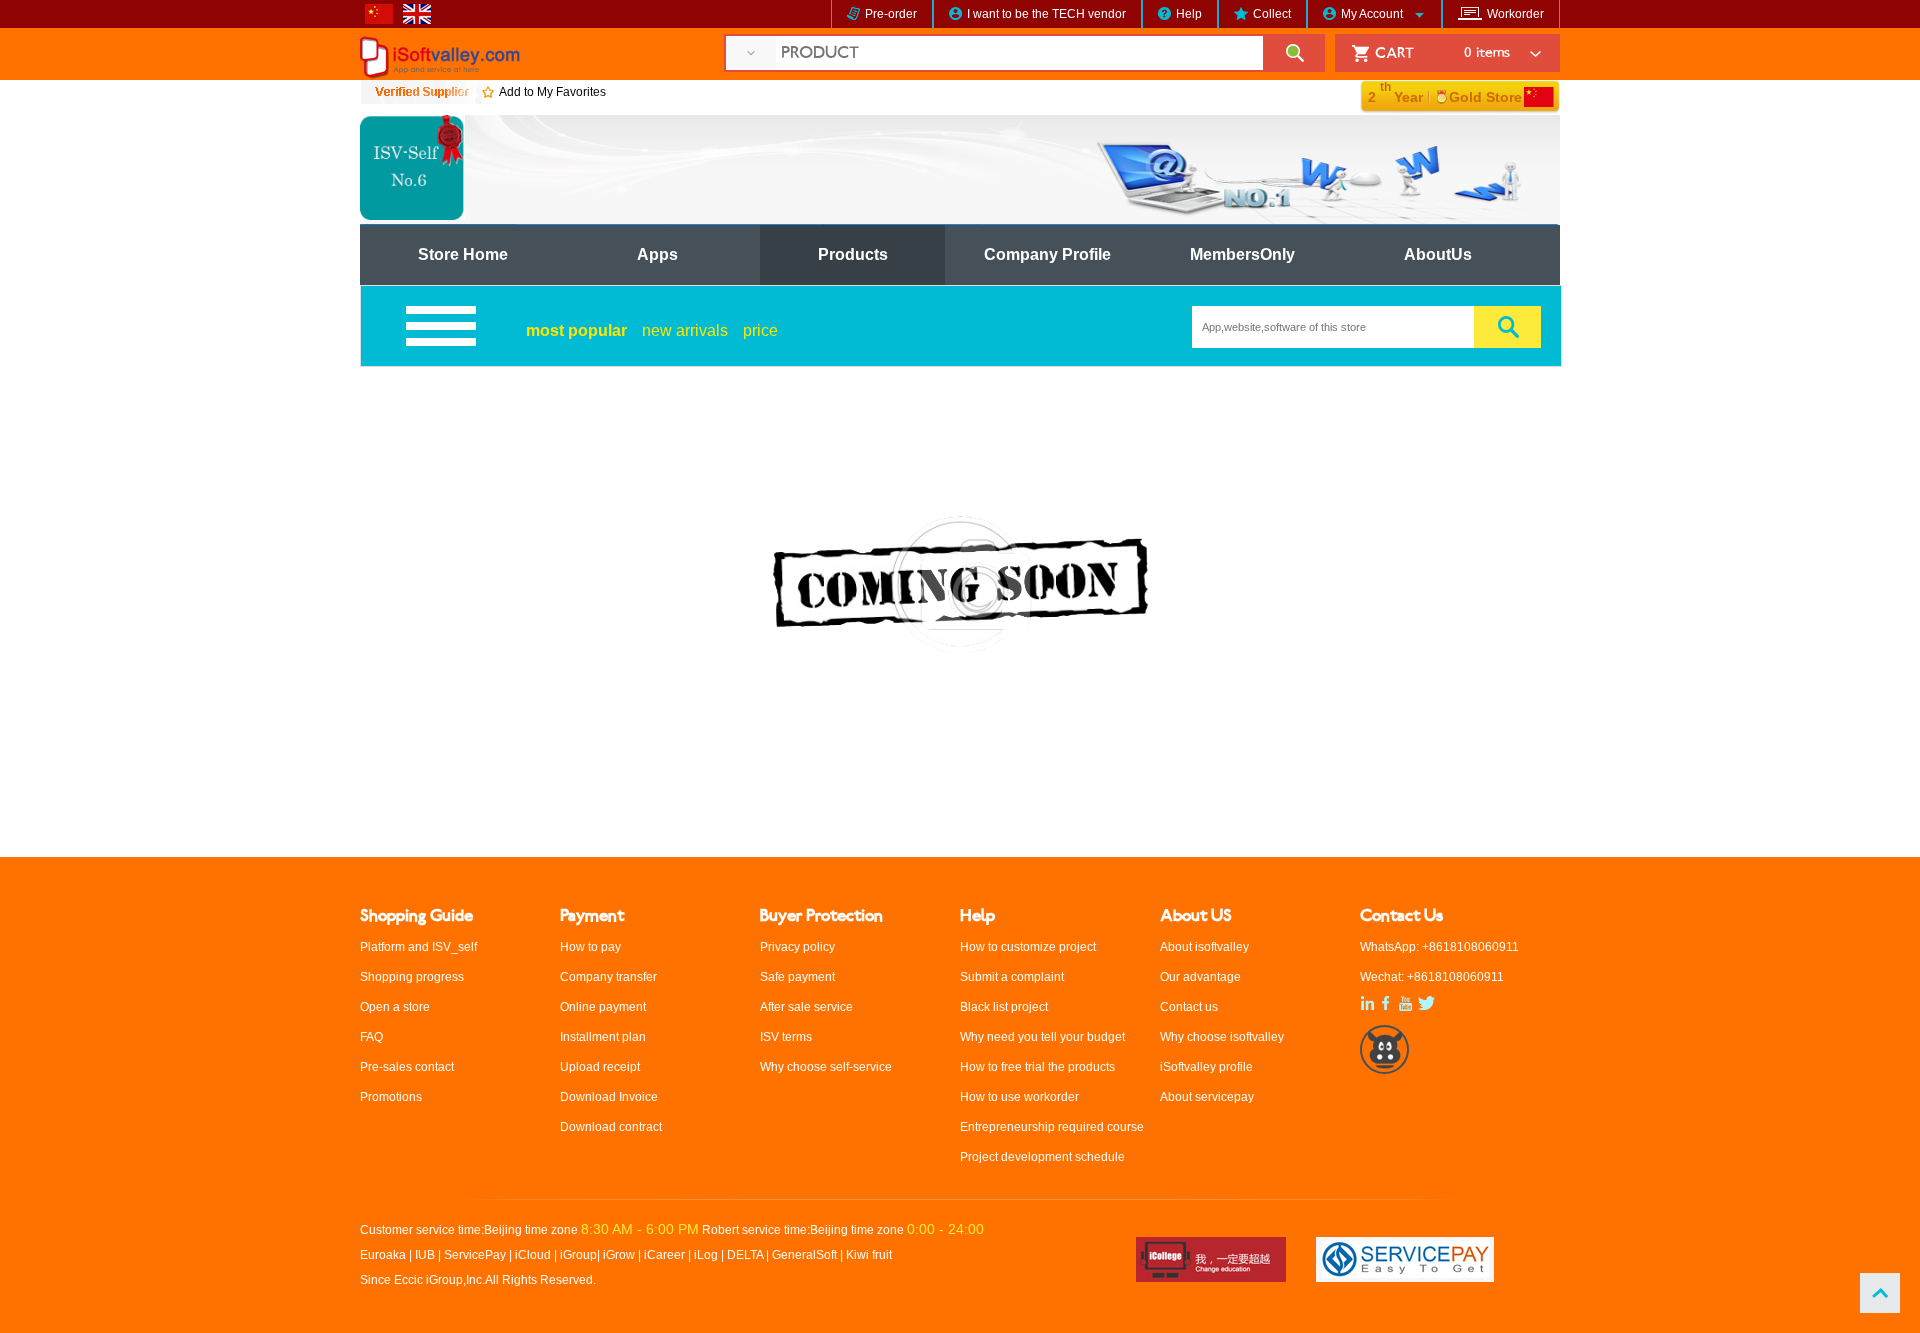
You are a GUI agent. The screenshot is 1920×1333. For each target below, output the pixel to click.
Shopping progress (412, 977)
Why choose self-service (826, 1067)
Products (853, 254)
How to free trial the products (1037, 1067)
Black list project (1004, 1007)
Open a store (395, 1007)
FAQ (371, 1037)
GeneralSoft (804, 1255)
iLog (706, 1255)
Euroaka (383, 1255)
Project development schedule (1042, 1157)
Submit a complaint (1012, 977)
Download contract (611, 1127)
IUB (425, 1255)
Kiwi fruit (869, 1255)
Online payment (603, 1007)
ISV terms (786, 1037)
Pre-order (891, 14)
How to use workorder (1019, 1097)
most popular (576, 330)
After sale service (806, 1007)
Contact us (1189, 1007)
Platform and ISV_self (418, 947)
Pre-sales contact (407, 1067)
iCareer (664, 1255)
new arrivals (685, 330)
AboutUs (1438, 254)
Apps (657, 254)
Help (1189, 14)
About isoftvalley (1204, 947)
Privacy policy (797, 947)
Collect (1272, 14)
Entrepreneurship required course (1052, 1127)
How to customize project (1028, 947)
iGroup (578, 1255)
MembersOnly (1242, 254)
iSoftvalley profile (1206, 1067)
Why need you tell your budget (1042, 1037)
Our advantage (1200, 977)
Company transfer (608, 977)
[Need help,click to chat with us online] (1385, 1066)
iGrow (619, 1255)
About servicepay (1207, 1097)
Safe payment (797, 977)
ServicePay (476, 1255)
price (760, 330)
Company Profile (1047, 254)
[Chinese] (384, 20)
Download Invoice (609, 1097)
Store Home (463, 254)
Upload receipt (600, 1067)
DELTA (746, 1255)
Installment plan (603, 1037)
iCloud (533, 1255)
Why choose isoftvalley (1222, 1037)
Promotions (391, 1097)
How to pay (590, 947)
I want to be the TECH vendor (1046, 14)
